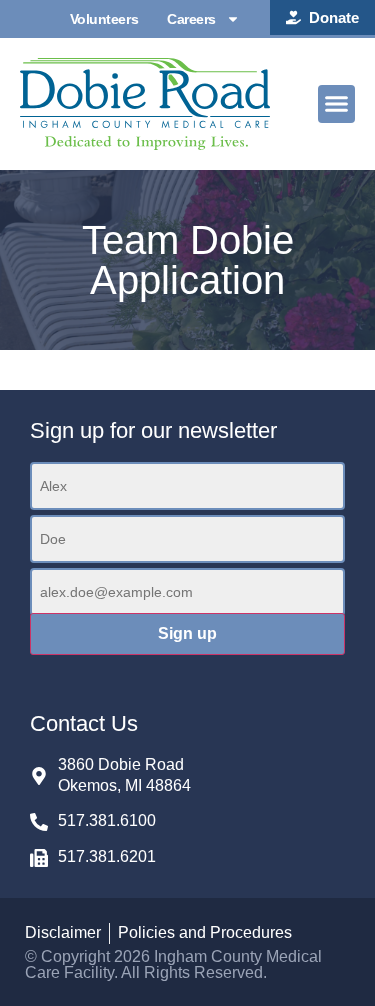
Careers (191, 19)
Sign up (187, 633)
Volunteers (104, 19)
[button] (337, 104)
